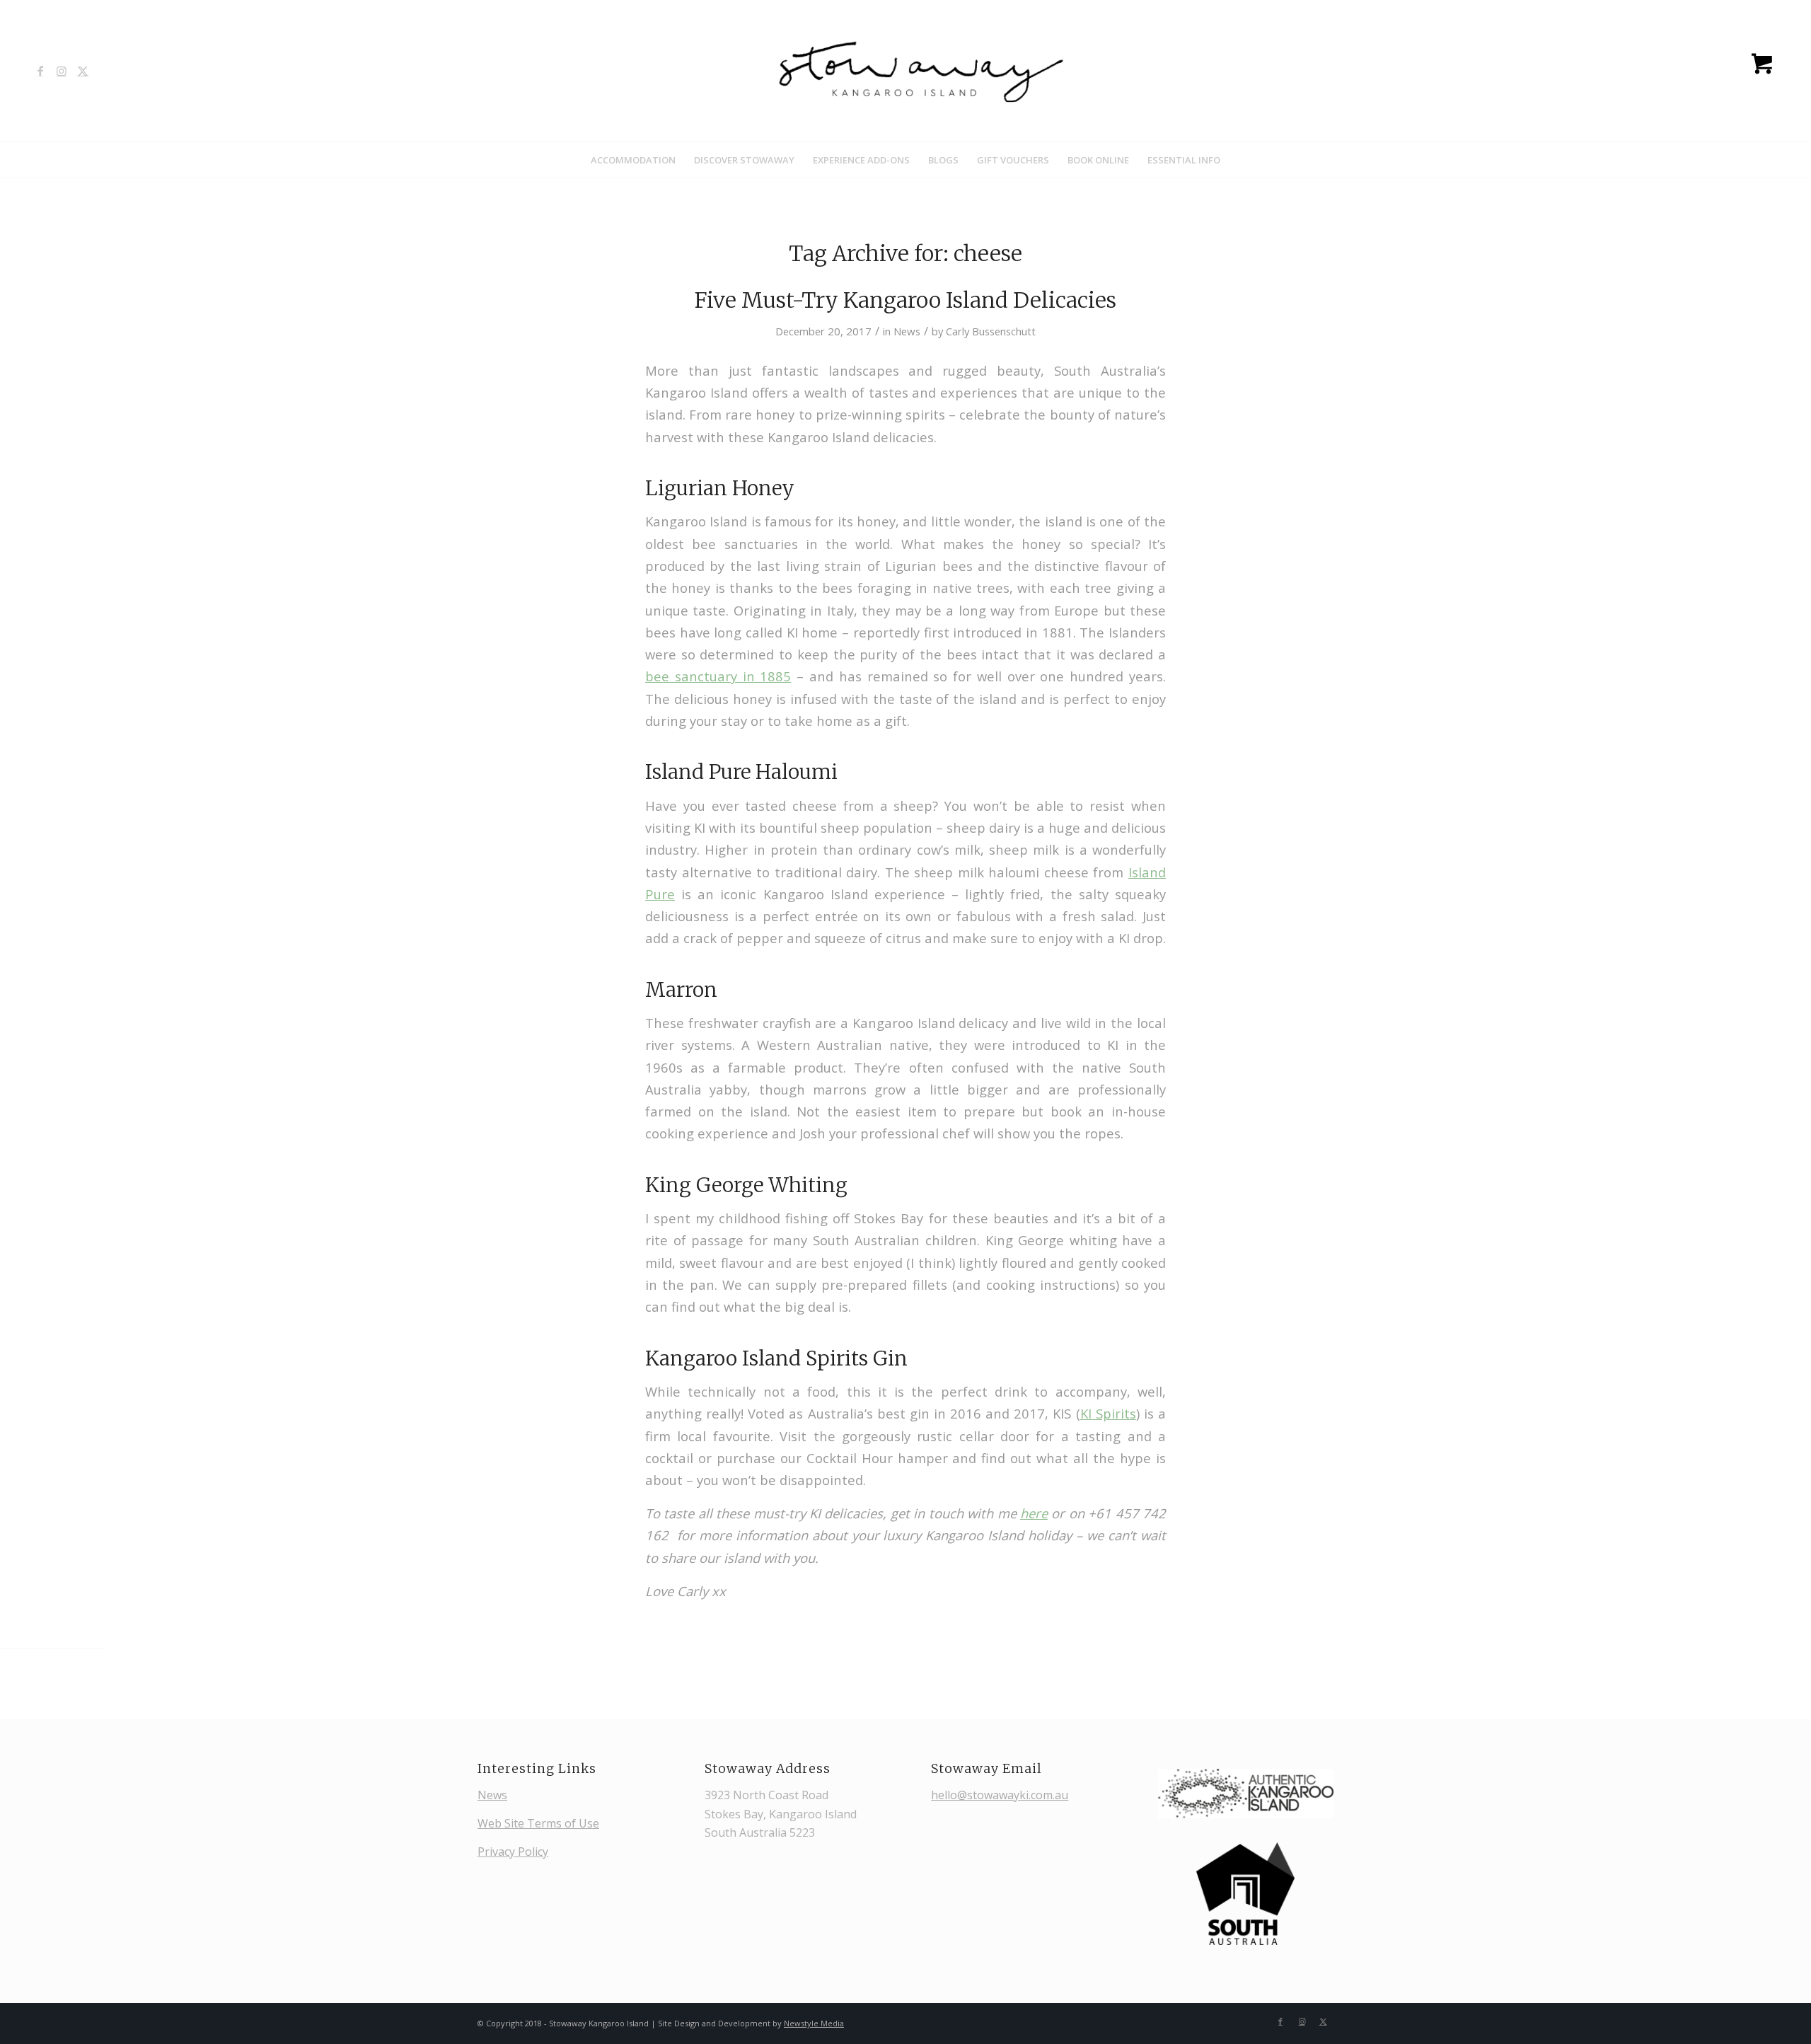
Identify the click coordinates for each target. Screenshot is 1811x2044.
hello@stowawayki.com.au (1000, 1795)
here (1034, 1513)
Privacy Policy (513, 1852)
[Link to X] (83, 71)
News (907, 331)
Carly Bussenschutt (991, 331)
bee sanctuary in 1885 (718, 676)
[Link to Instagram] (62, 71)
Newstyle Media (814, 2023)
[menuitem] (633, 160)
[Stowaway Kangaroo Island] (905, 71)
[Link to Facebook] (40, 71)
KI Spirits (1108, 1413)
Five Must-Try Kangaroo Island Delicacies (905, 300)
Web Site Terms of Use (538, 1823)
